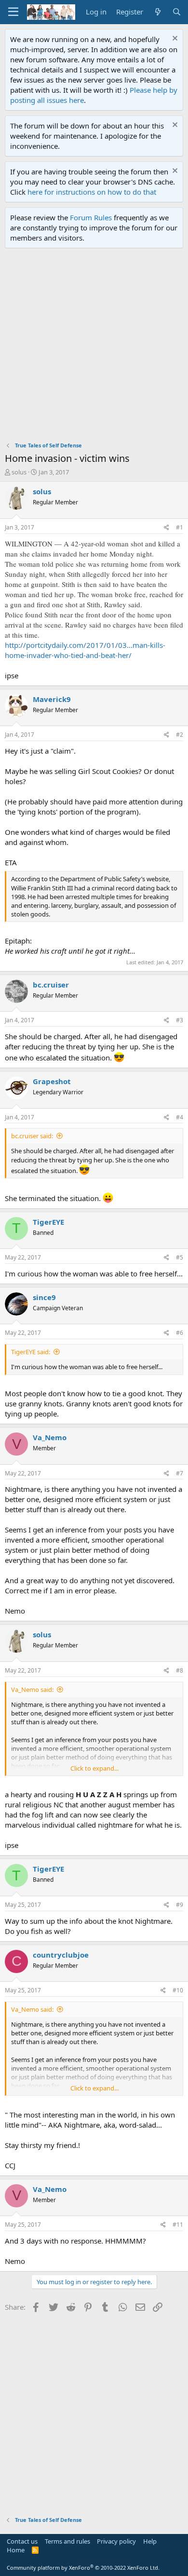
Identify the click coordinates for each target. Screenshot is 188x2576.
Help (150, 2541)
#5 (180, 1257)
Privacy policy (116, 2541)
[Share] (167, 528)
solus (19, 472)
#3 (180, 1020)
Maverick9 (52, 699)
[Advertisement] (94, 347)
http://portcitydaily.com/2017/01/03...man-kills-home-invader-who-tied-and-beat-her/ (85, 650)
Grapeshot (52, 1081)
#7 (180, 1473)
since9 (44, 1297)
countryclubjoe (61, 1955)
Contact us (22, 2541)
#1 (180, 527)
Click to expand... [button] (94, 1768)
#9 (180, 1905)
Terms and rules (67, 2541)
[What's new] (157, 12)
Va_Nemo (50, 1437)
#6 (180, 1333)
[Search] (177, 12)
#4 (180, 1117)
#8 (180, 1670)
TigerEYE (48, 1222)
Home (16, 2550)
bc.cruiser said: (32, 1136)
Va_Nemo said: (32, 1689)
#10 (178, 1990)
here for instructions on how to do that (92, 192)
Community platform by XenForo (83, 2568)
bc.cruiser (51, 985)
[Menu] (13, 12)
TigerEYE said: (31, 1352)
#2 (180, 735)
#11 (178, 2225)
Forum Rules (91, 217)
